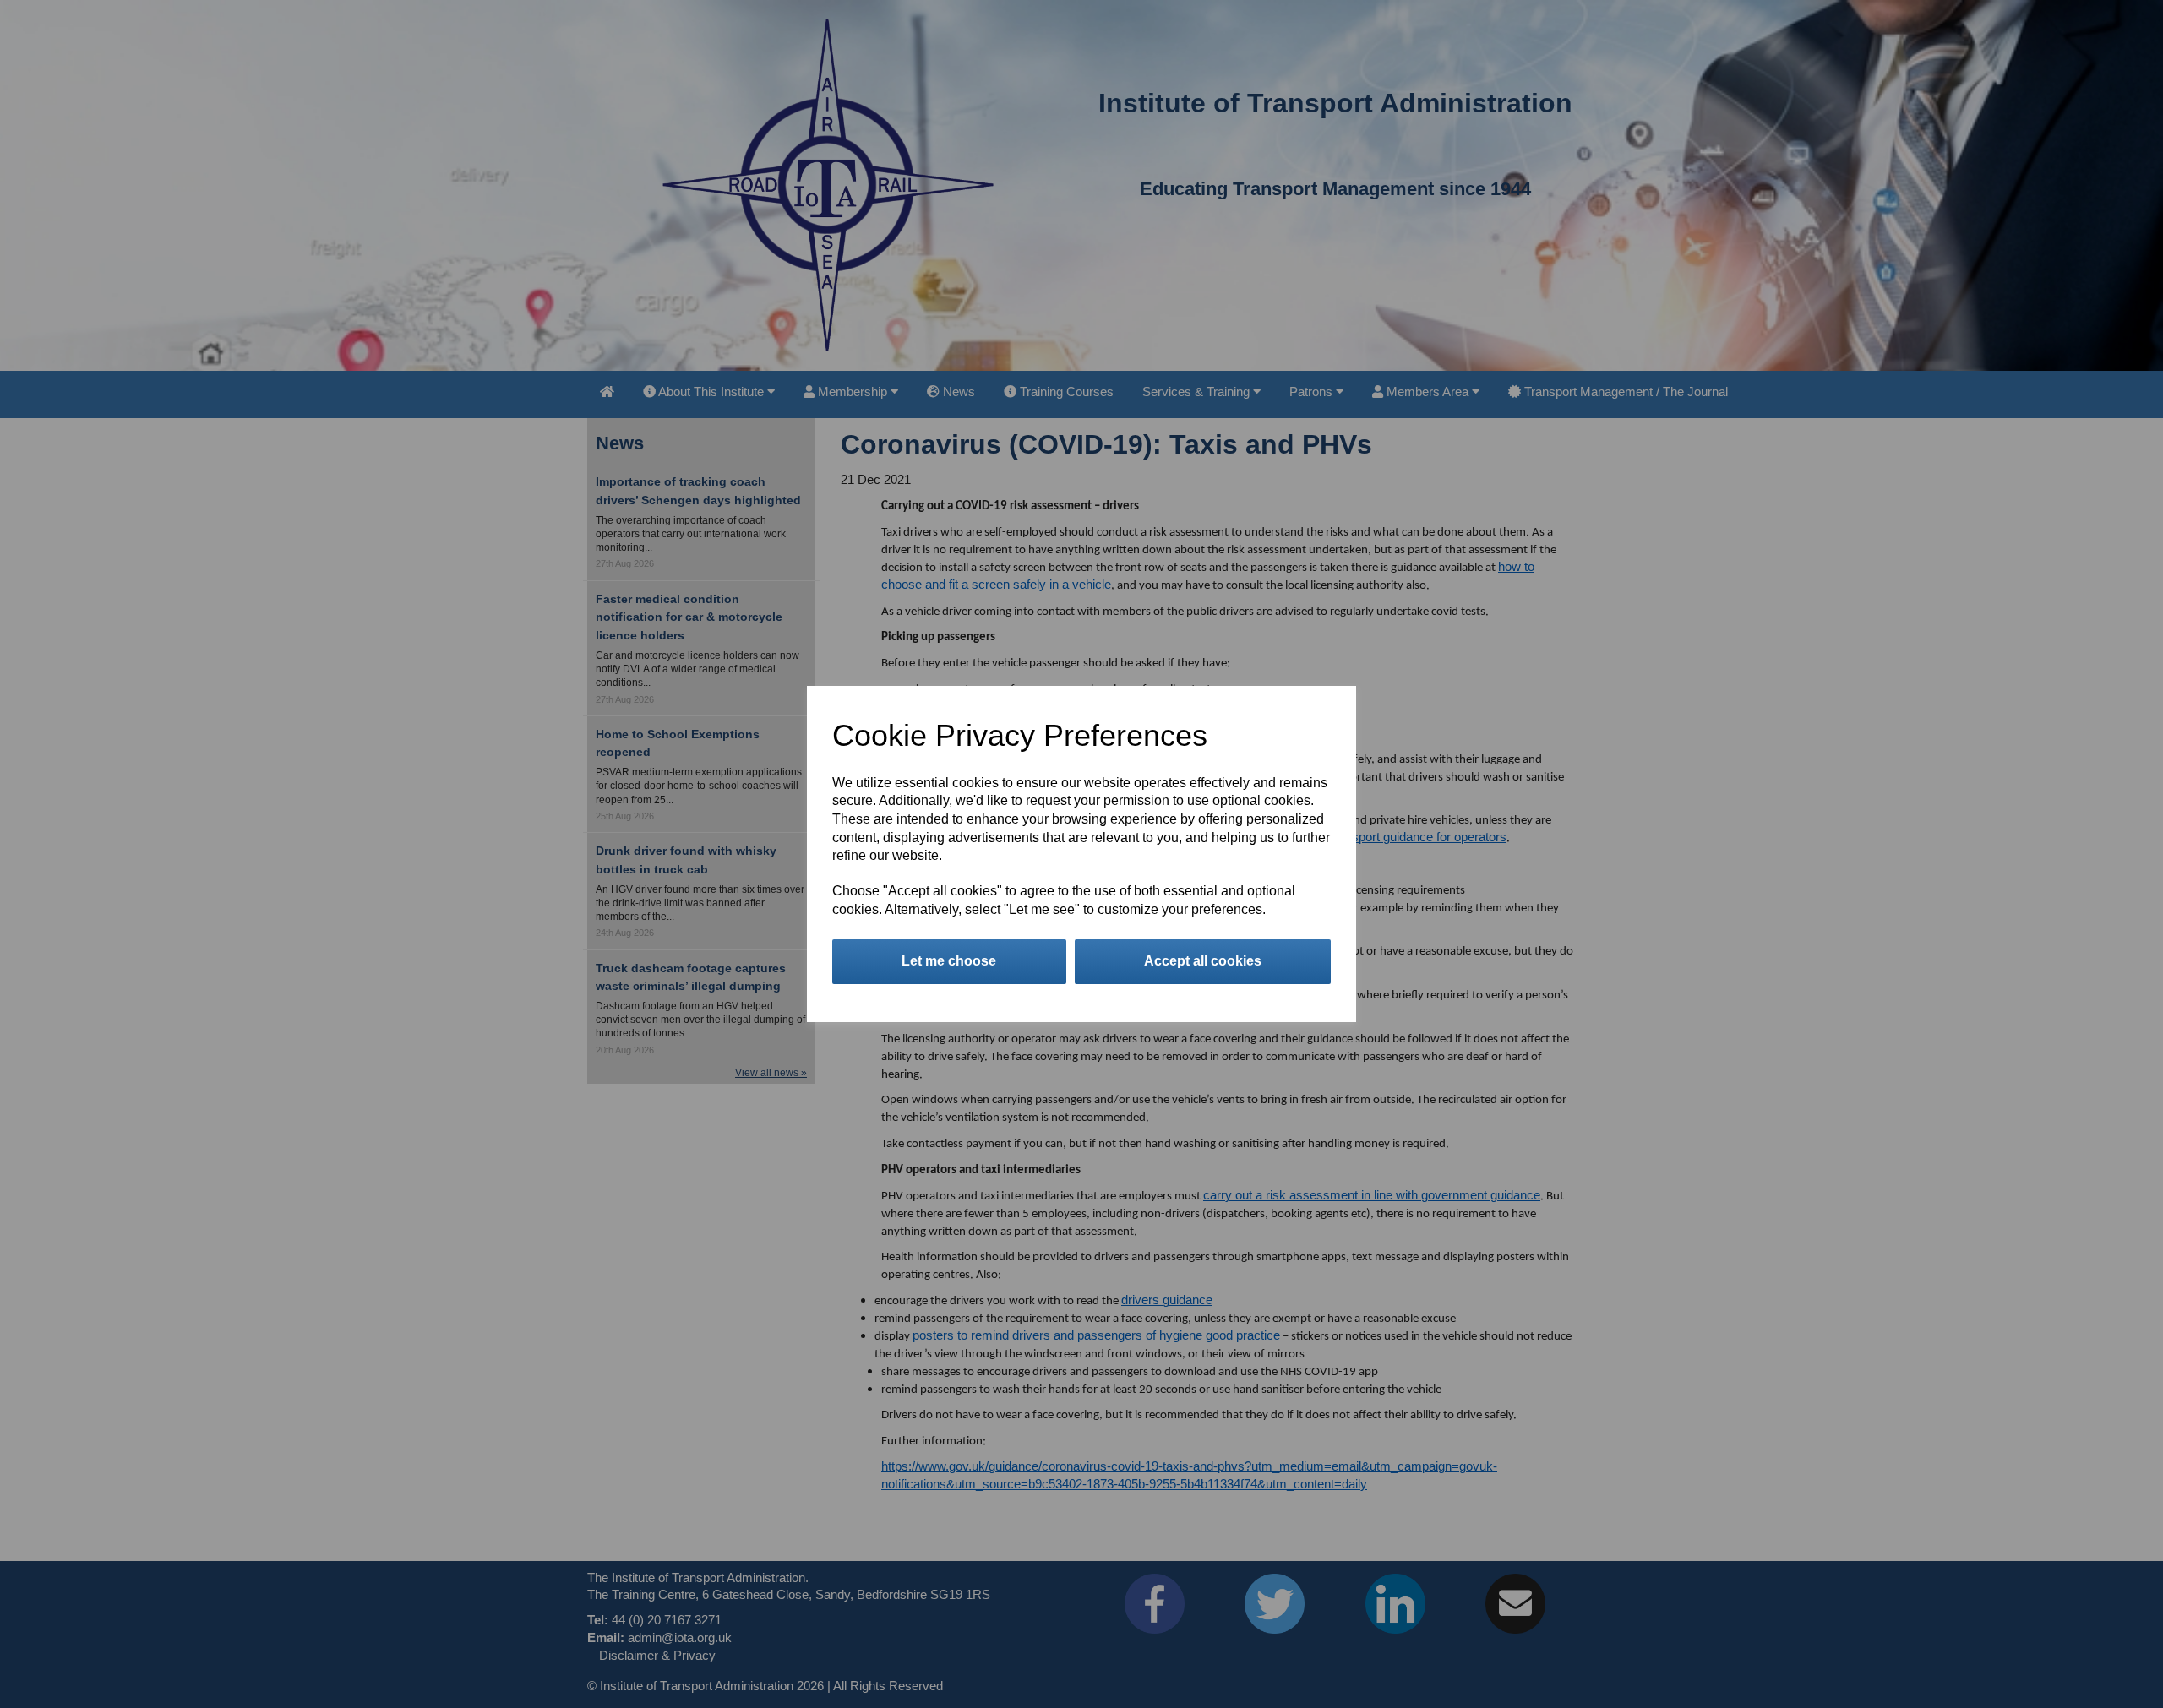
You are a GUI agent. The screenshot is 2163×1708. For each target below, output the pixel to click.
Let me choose (949, 961)
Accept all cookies (1203, 961)
